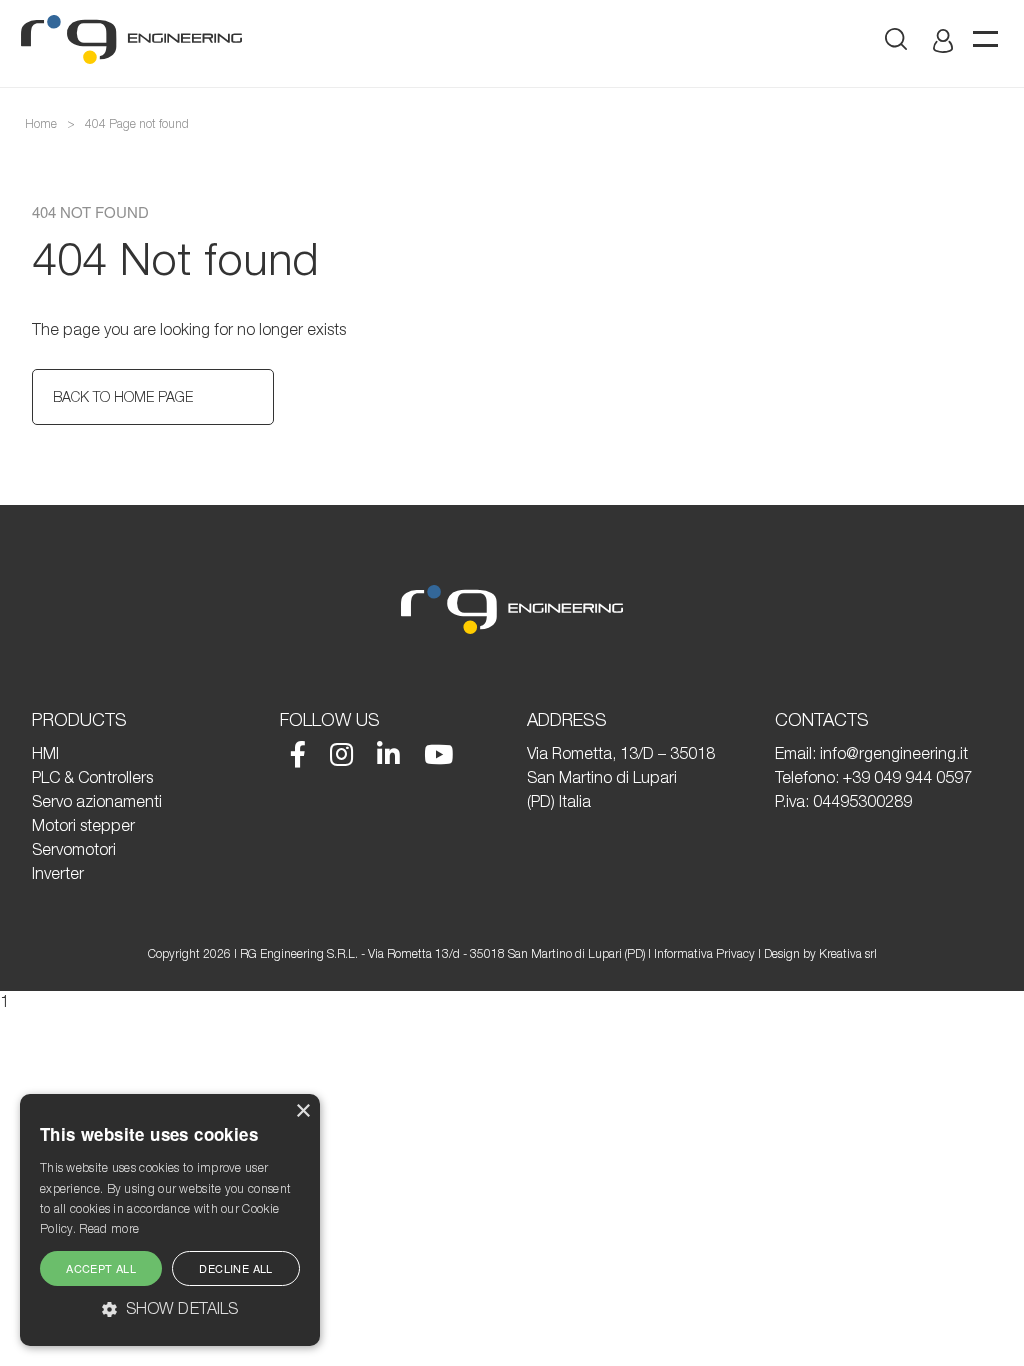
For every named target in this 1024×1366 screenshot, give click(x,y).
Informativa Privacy (704, 953)
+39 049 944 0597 (907, 777)
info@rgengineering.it (894, 753)
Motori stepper (83, 825)
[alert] (170, 1220)
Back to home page (123, 396)
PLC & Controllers (92, 777)
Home (41, 123)
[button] (170, 1308)
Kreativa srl (848, 953)
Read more (109, 1228)
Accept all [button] (101, 1268)
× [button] (302, 1111)
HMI (45, 753)
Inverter (58, 873)
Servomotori (74, 849)
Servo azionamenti (97, 801)
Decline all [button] (235, 1268)
